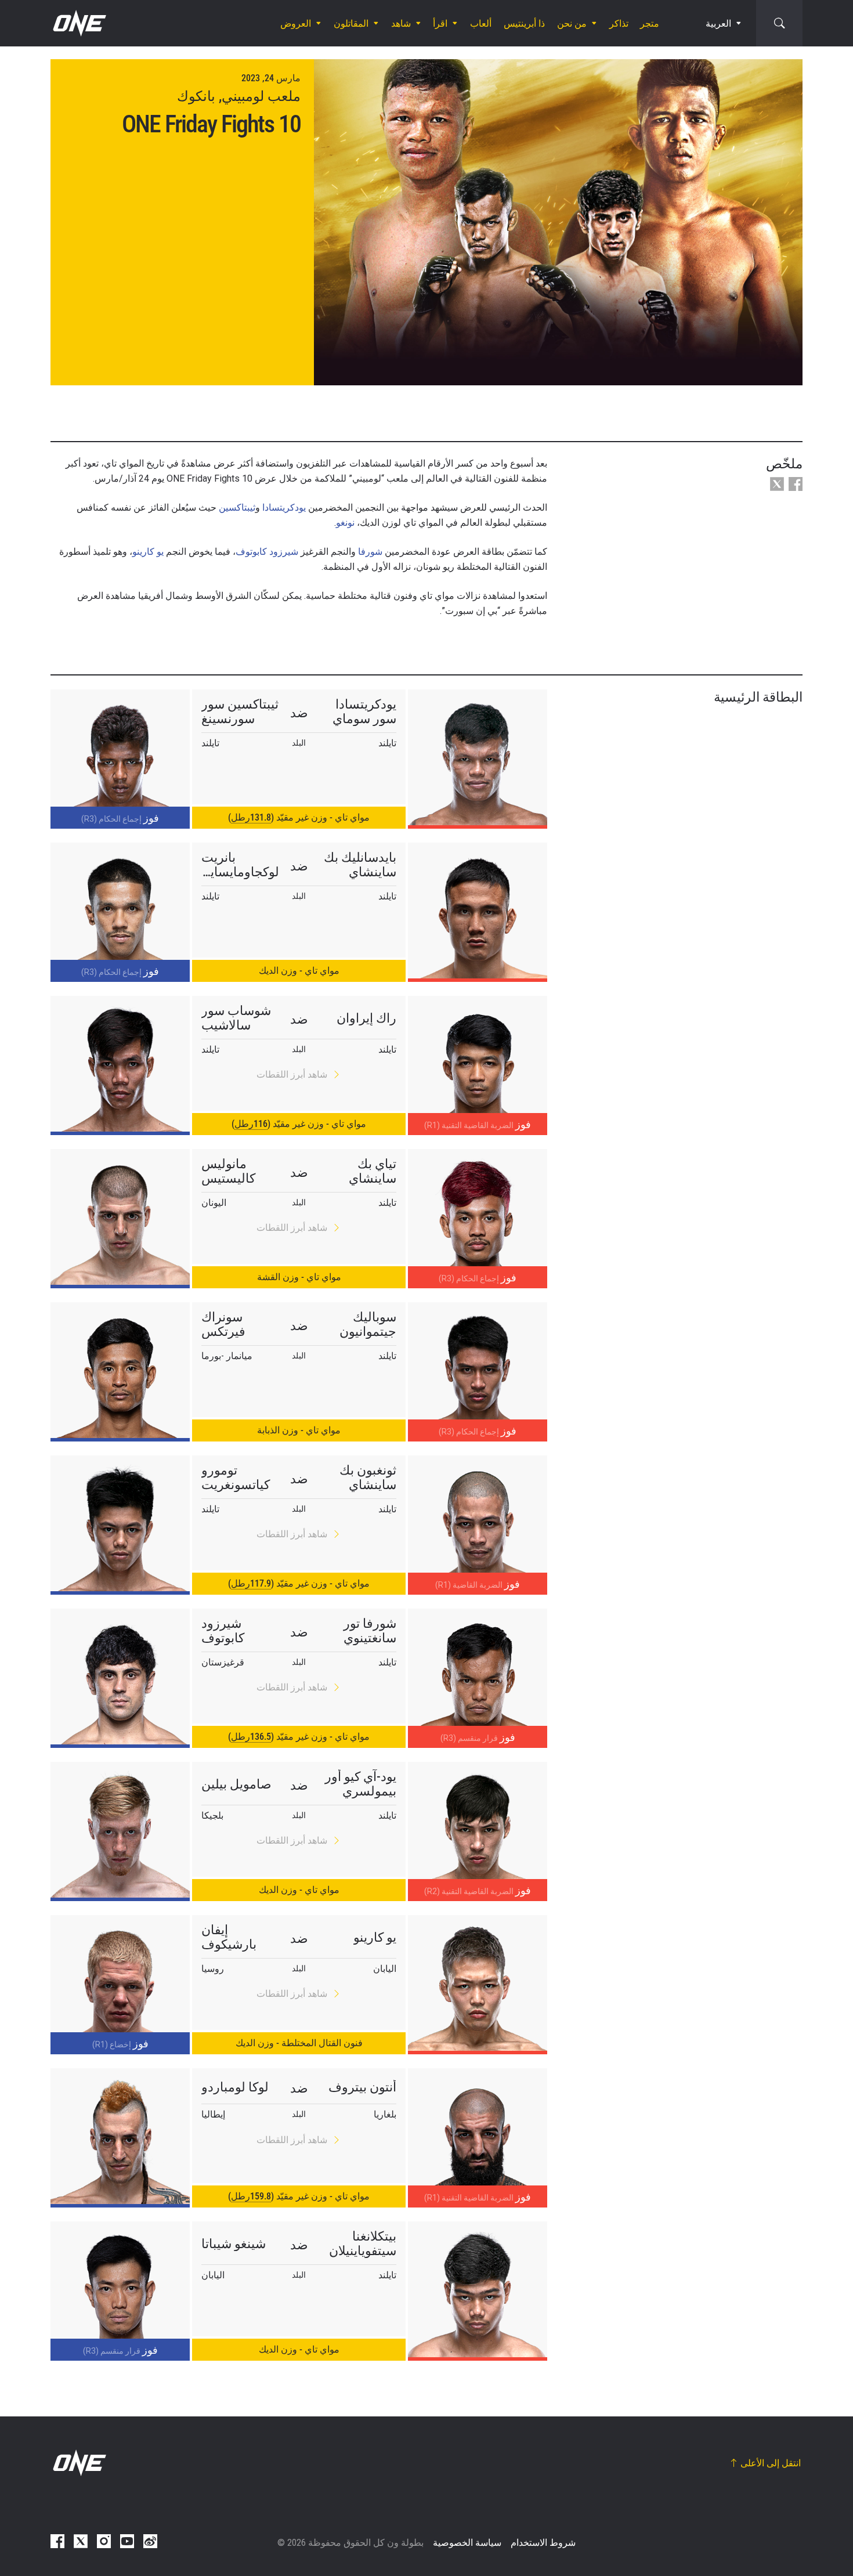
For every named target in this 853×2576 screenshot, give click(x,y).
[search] (779, 23)
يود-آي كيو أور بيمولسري (361, 1784)
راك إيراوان (366, 1018)
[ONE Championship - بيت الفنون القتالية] (78, 23)
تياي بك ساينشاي (373, 1171)
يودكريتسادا (284, 507)
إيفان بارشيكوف (229, 1937)
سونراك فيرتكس (223, 1324)
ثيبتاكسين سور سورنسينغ (240, 711)
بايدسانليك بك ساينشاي (360, 865)
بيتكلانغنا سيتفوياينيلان (363, 2243)
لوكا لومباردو (235, 2087)
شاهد (401, 24)
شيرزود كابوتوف (267, 552)
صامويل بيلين (236, 1784)
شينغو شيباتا (234, 2244)
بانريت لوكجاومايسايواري (240, 865)
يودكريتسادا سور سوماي (364, 711)
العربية (718, 24)
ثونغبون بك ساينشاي (368, 1477)
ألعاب (481, 24)
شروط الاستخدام (543, 2543)
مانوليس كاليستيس (228, 1171)
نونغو (345, 523)
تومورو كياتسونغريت (236, 1477)
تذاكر (619, 24)
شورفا (370, 552)
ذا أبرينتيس (524, 24)
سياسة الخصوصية (467, 2543)
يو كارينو (148, 552)
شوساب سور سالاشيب (236, 1018)
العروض (296, 24)
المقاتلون (351, 24)
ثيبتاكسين (237, 507)
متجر (650, 24)
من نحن (572, 24)
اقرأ (440, 24)
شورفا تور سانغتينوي (370, 1631)
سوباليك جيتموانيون (368, 1324)
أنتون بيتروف (362, 2087)
